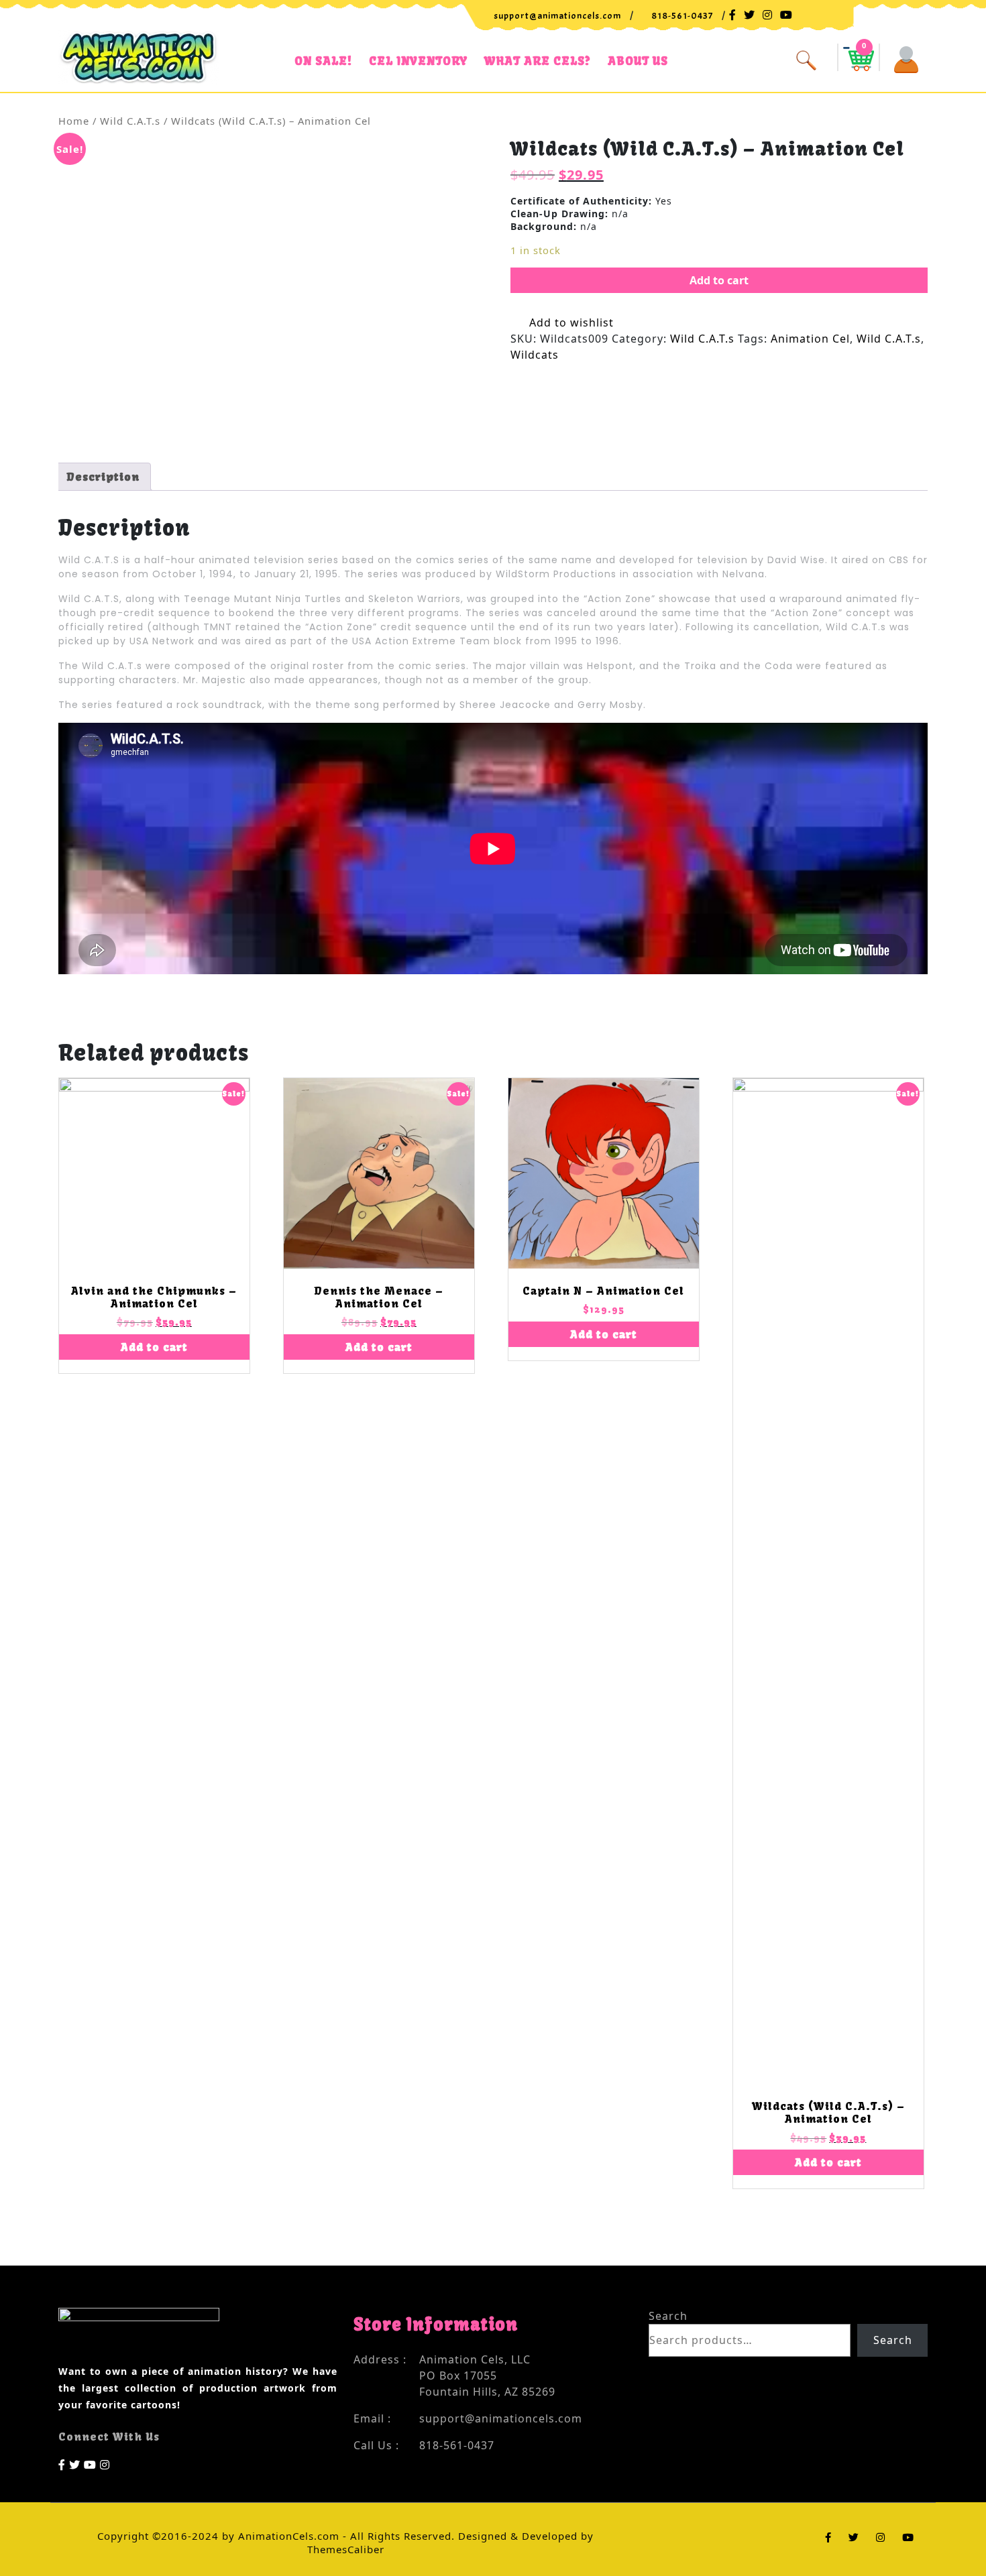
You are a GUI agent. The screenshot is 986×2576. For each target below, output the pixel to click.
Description (103, 477)
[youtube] (90, 2463)
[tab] (103, 477)
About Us (638, 61)
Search (668, 2316)
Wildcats (535, 355)
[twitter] (75, 2463)
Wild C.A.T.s (130, 121)
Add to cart (719, 280)
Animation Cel (810, 339)
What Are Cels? (538, 61)
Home (74, 121)
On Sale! (323, 61)
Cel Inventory (418, 61)
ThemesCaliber (346, 2549)
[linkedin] (105, 2463)
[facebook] (62, 2463)
